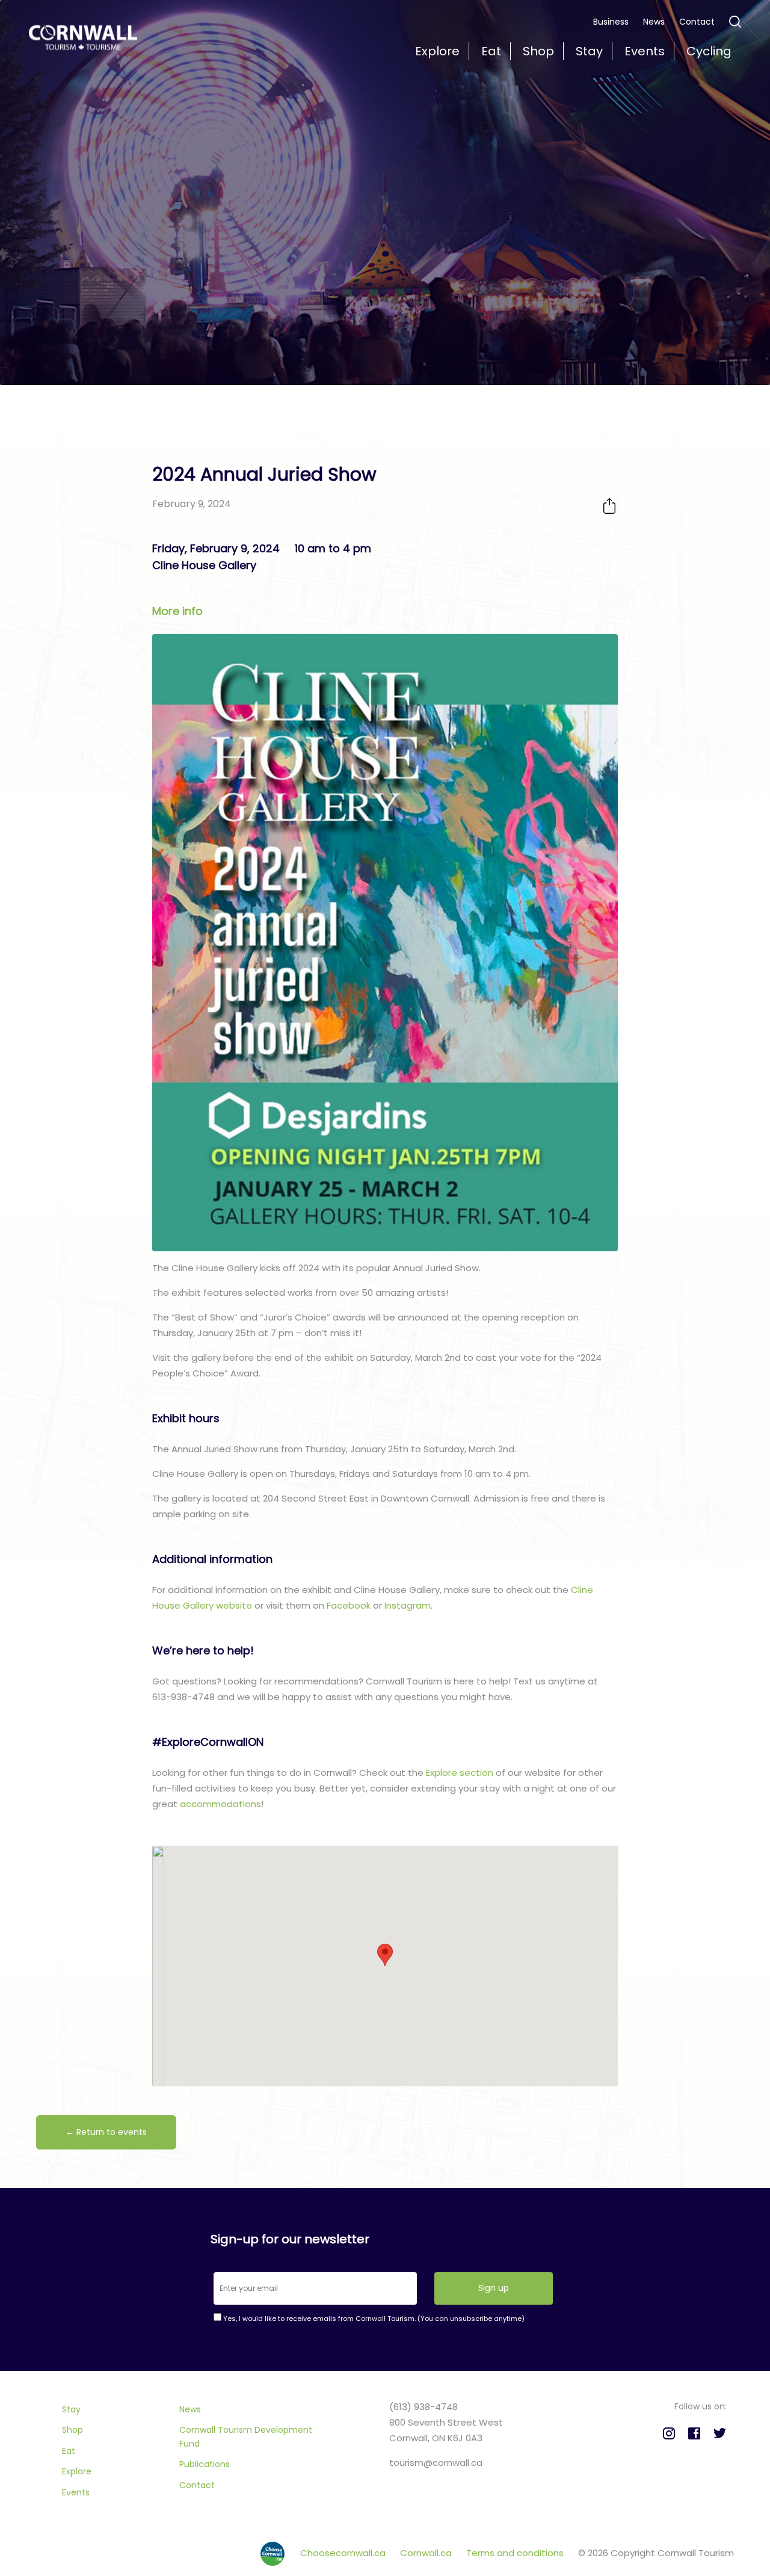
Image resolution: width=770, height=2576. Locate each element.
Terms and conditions (516, 2553)
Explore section (460, 1773)
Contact (697, 22)
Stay (71, 2409)
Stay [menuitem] (589, 51)
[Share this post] (609, 506)
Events (76, 2492)
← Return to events (106, 2132)
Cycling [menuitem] (709, 51)
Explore (77, 2471)
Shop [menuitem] (538, 51)
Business (611, 22)
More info (177, 611)
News (654, 22)
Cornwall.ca (427, 2553)
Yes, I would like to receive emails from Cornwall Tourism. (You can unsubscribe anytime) (373, 2319)
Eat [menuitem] (491, 51)
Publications (205, 2464)
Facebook (349, 1605)
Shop (72, 2430)
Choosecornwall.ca (344, 2553)
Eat (69, 2451)
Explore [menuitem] (437, 51)
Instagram (408, 1605)
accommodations (220, 1804)
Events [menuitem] (645, 51)
